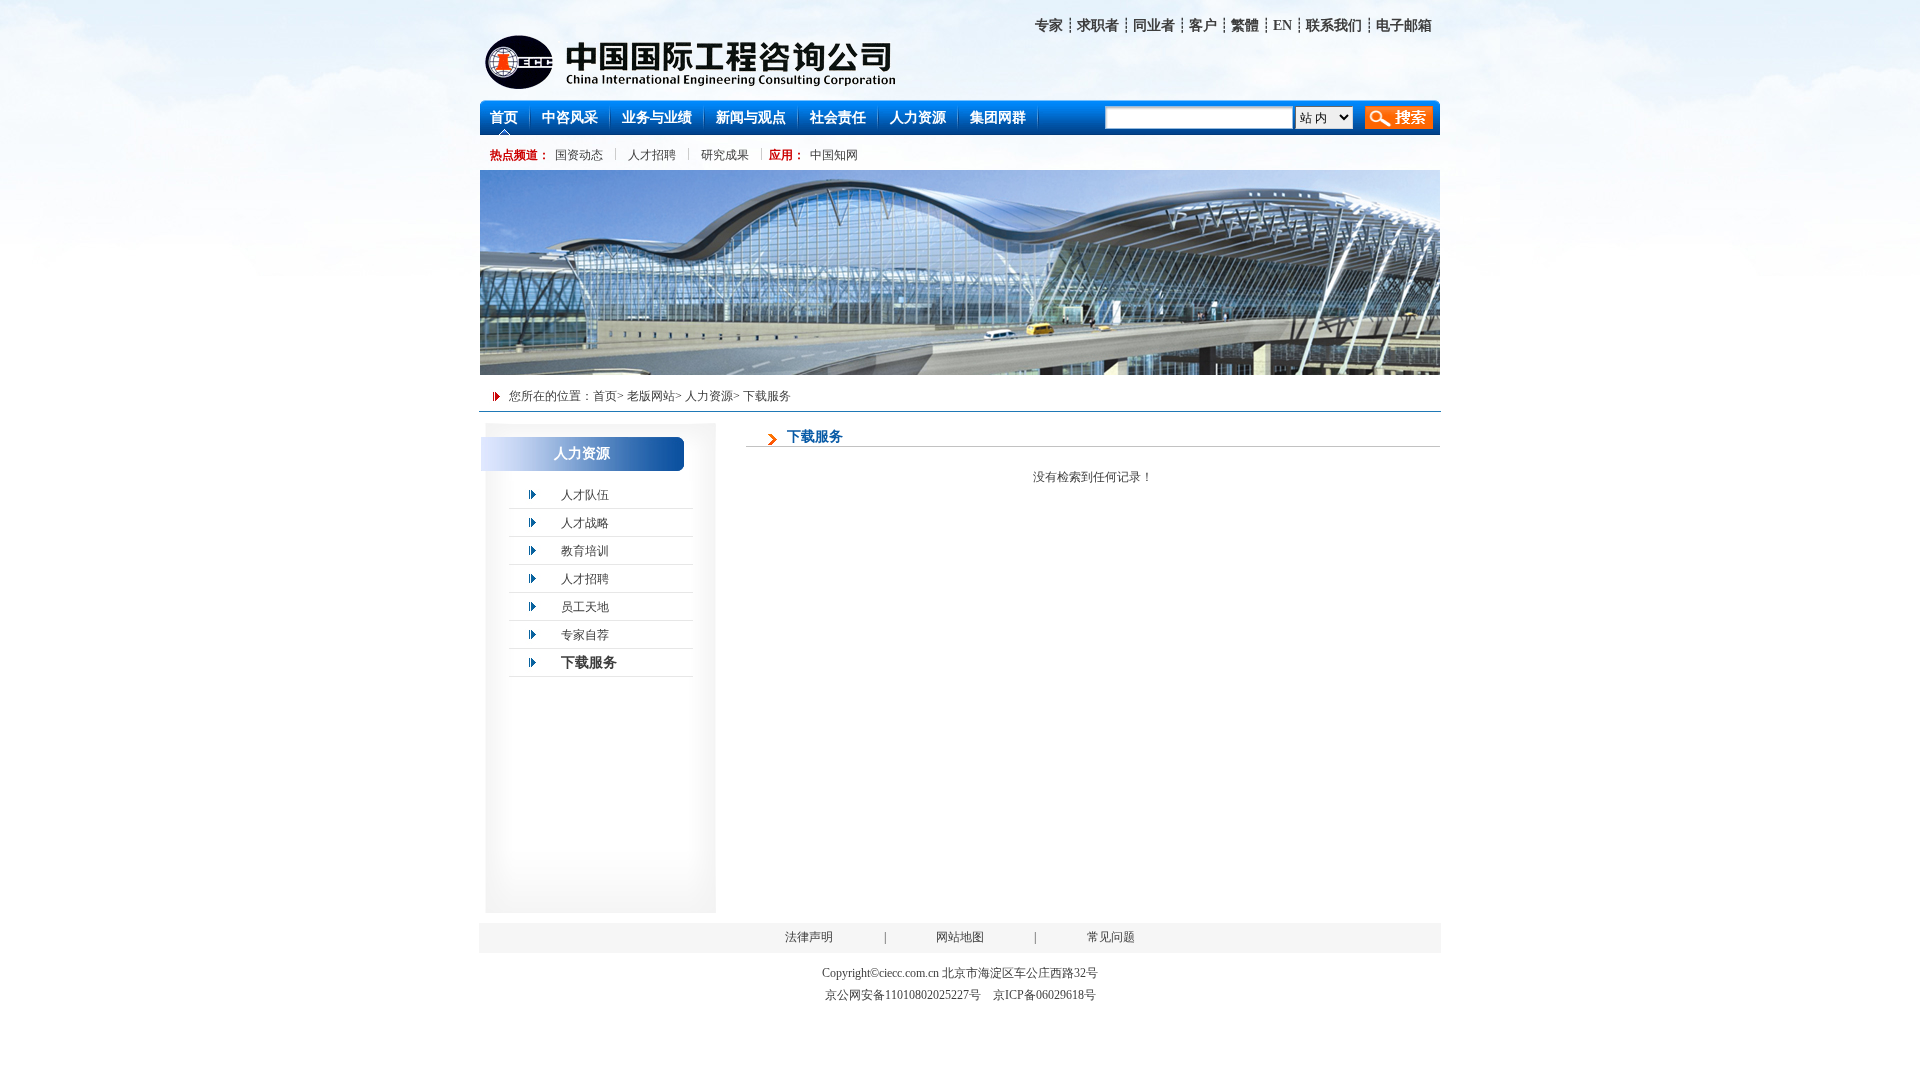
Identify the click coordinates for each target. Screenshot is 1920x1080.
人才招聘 (585, 579)
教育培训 (585, 551)
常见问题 (1111, 937)
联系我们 (1334, 25)
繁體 (1245, 25)
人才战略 (585, 523)
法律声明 (809, 937)
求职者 (1098, 25)
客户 (1203, 25)
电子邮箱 (1404, 25)
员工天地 (585, 607)
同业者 (1154, 25)
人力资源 (709, 396)
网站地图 (960, 937)
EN (1282, 25)
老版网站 (651, 396)
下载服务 (767, 396)
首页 (605, 396)
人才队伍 (585, 495)
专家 (1049, 25)
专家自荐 (585, 635)
